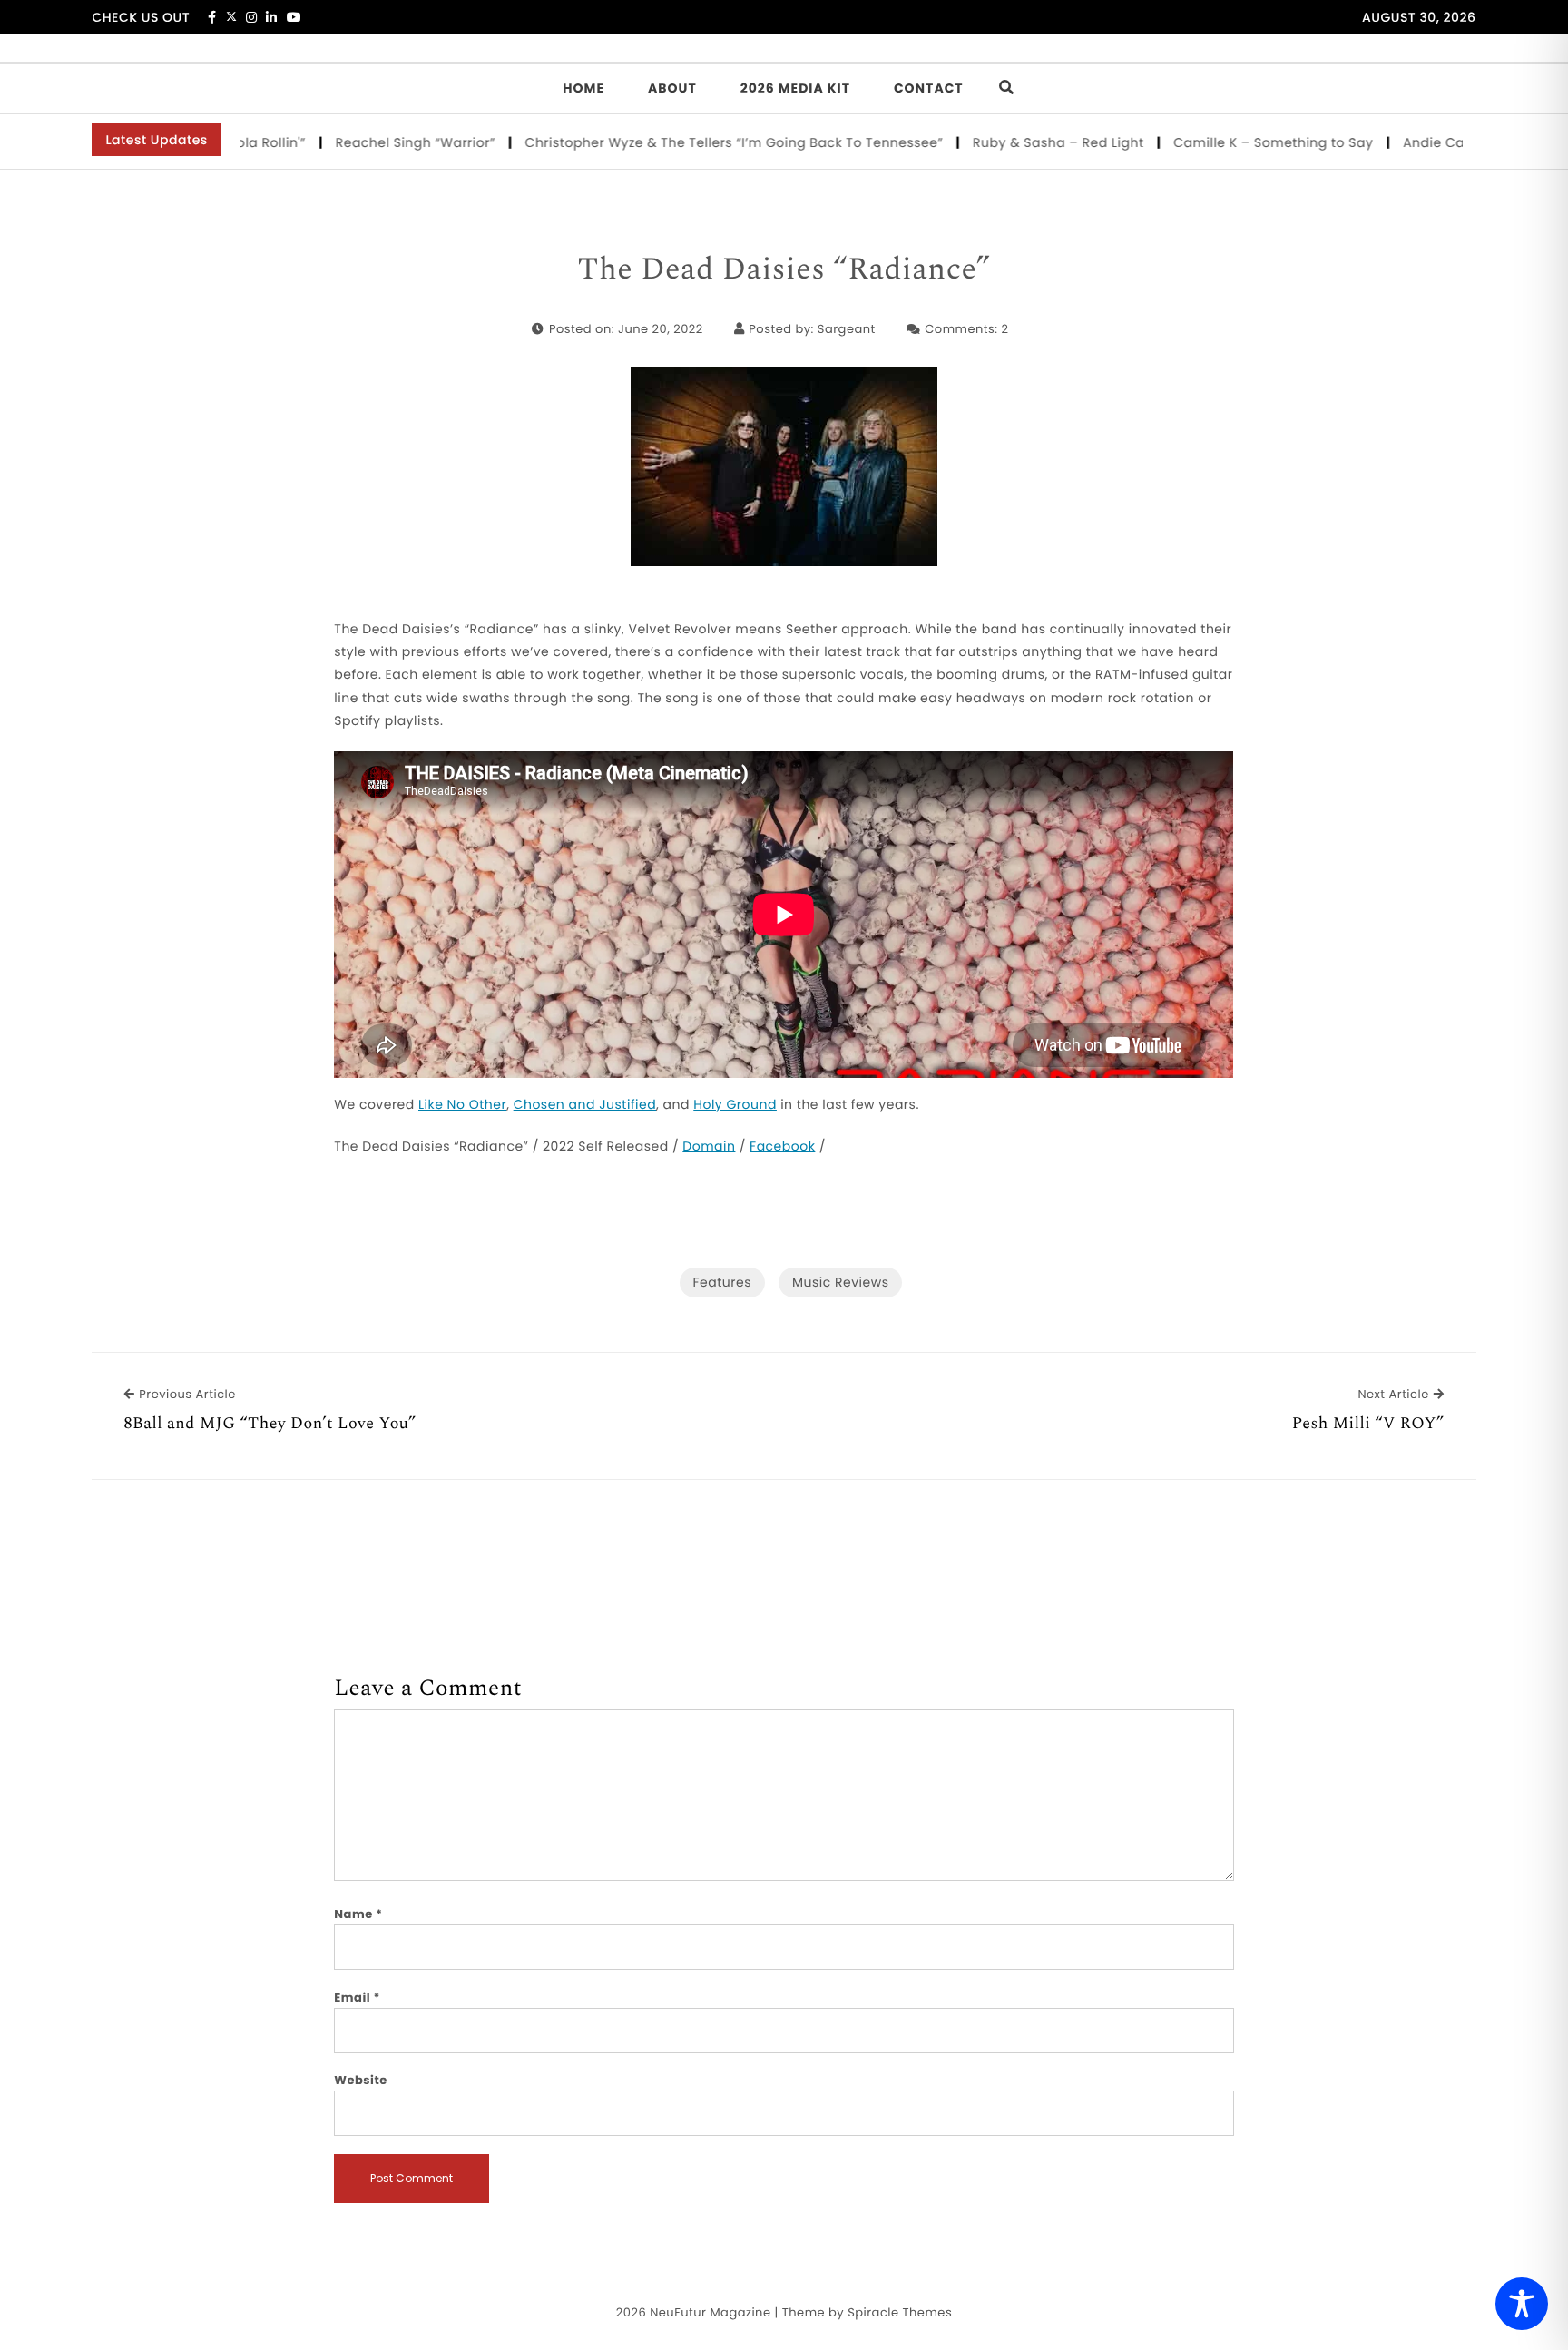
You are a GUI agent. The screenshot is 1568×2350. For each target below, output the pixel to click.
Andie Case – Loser (1419, 142)
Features (722, 1282)
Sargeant (847, 329)
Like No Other (462, 1104)
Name (358, 1914)
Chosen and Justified (585, 1104)
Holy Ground (735, 1104)
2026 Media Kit (795, 88)
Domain (709, 1146)
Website (360, 2080)
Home (583, 88)
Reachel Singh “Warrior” (367, 142)
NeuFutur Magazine (710, 2312)
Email (357, 1997)
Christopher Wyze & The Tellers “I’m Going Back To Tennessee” (685, 142)
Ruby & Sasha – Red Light (1009, 142)
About (672, 88)
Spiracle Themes (900, 2312)
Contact (929, 88)
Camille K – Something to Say (1225, 142)
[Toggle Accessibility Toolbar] (1522, 2304)
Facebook (782, 1146)
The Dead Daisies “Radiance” (784, 270)
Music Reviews (840, 1282)
